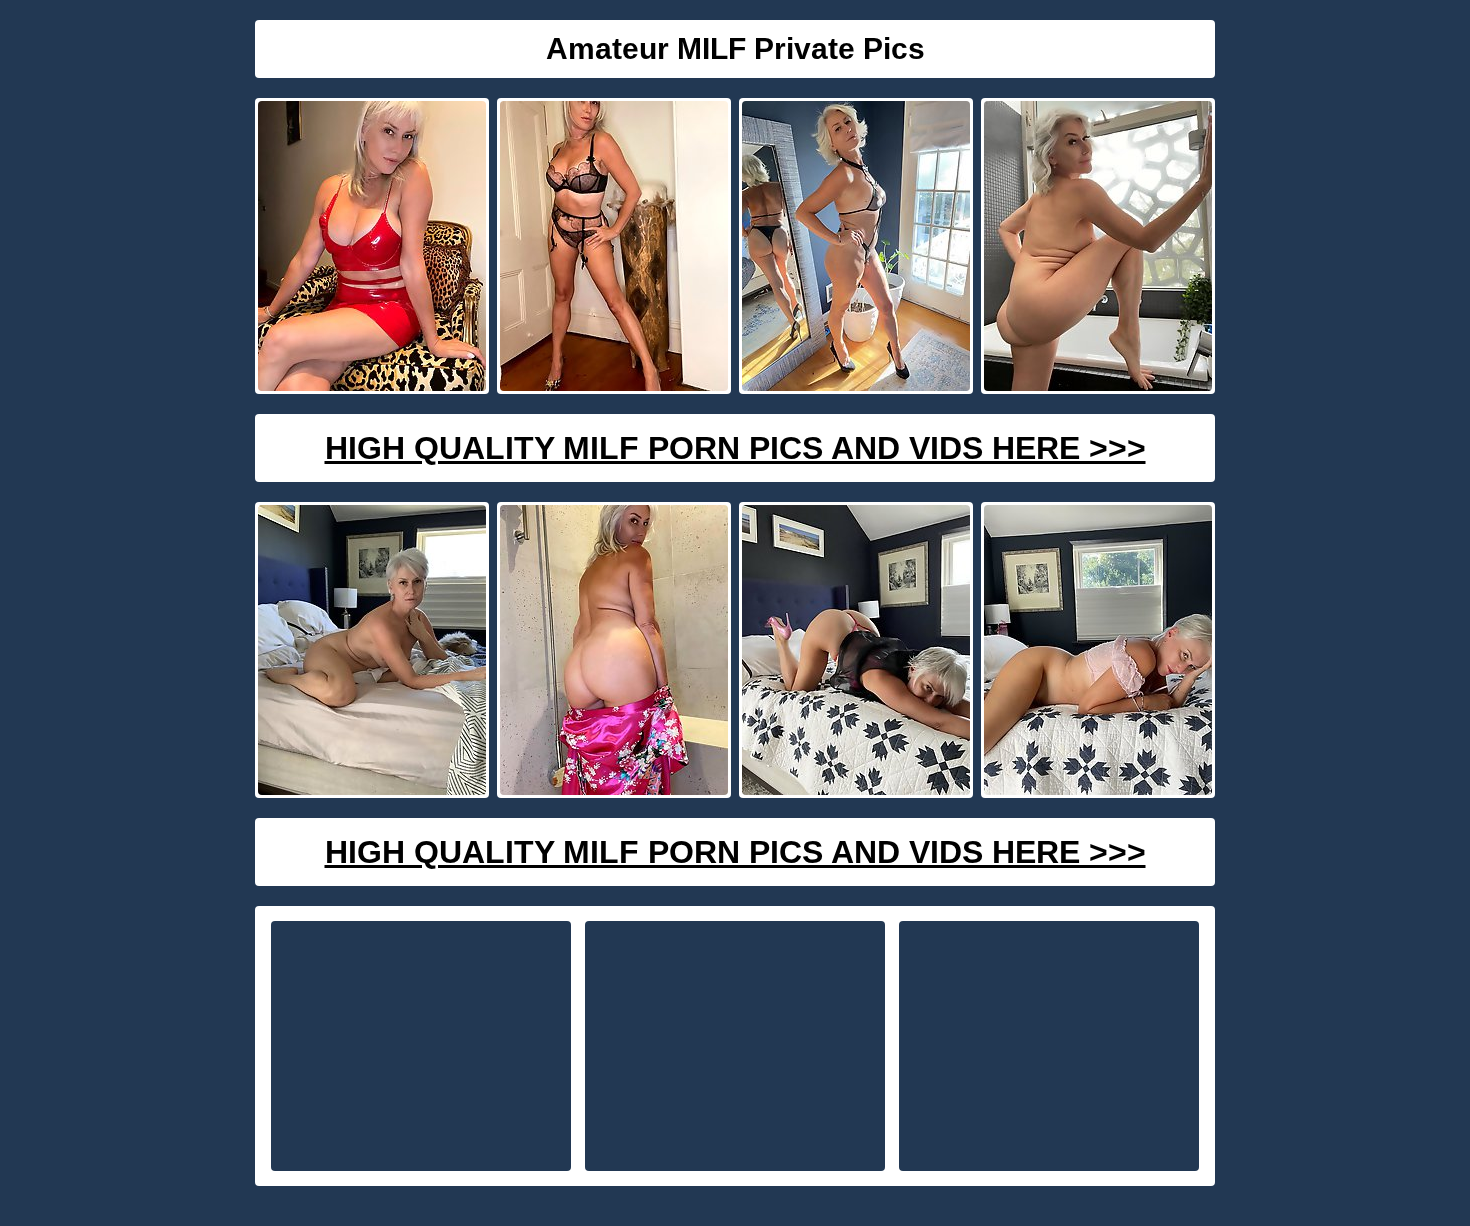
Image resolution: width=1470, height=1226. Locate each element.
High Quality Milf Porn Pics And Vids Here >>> (735, 448)
